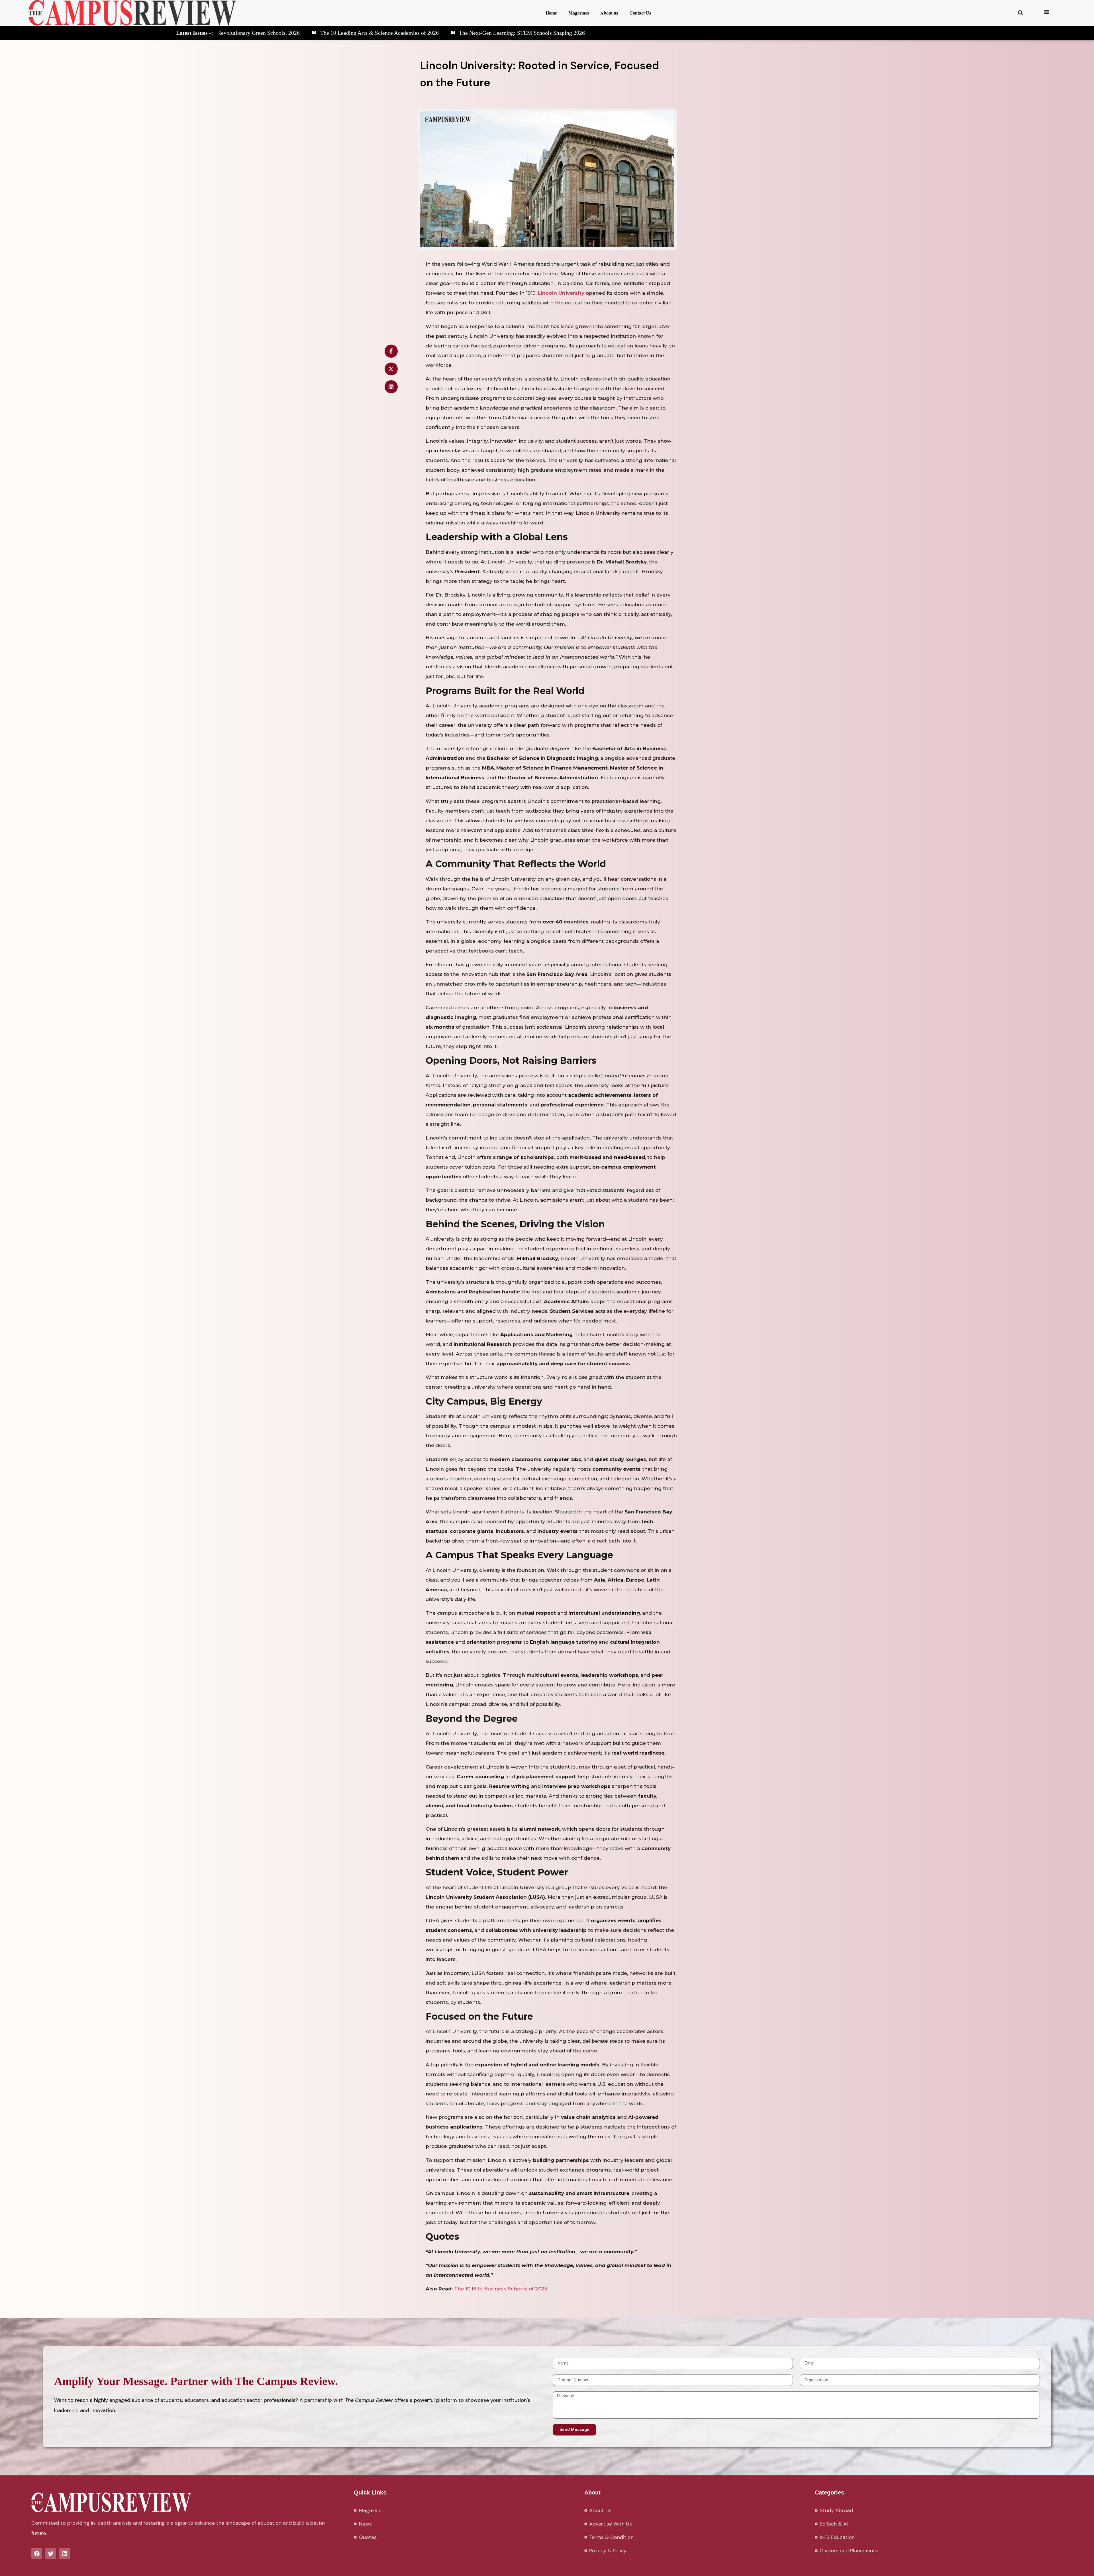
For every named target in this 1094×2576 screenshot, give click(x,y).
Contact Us (640, 13)
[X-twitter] (391, 369)
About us (609, 13)
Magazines (579, 13)
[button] (1021, 13)
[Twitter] (51, 2553)
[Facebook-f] (391, 351)
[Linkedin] (391, 387)
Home (551, 13)
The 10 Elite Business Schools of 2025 (501, 2289)
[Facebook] (37, 2553)
